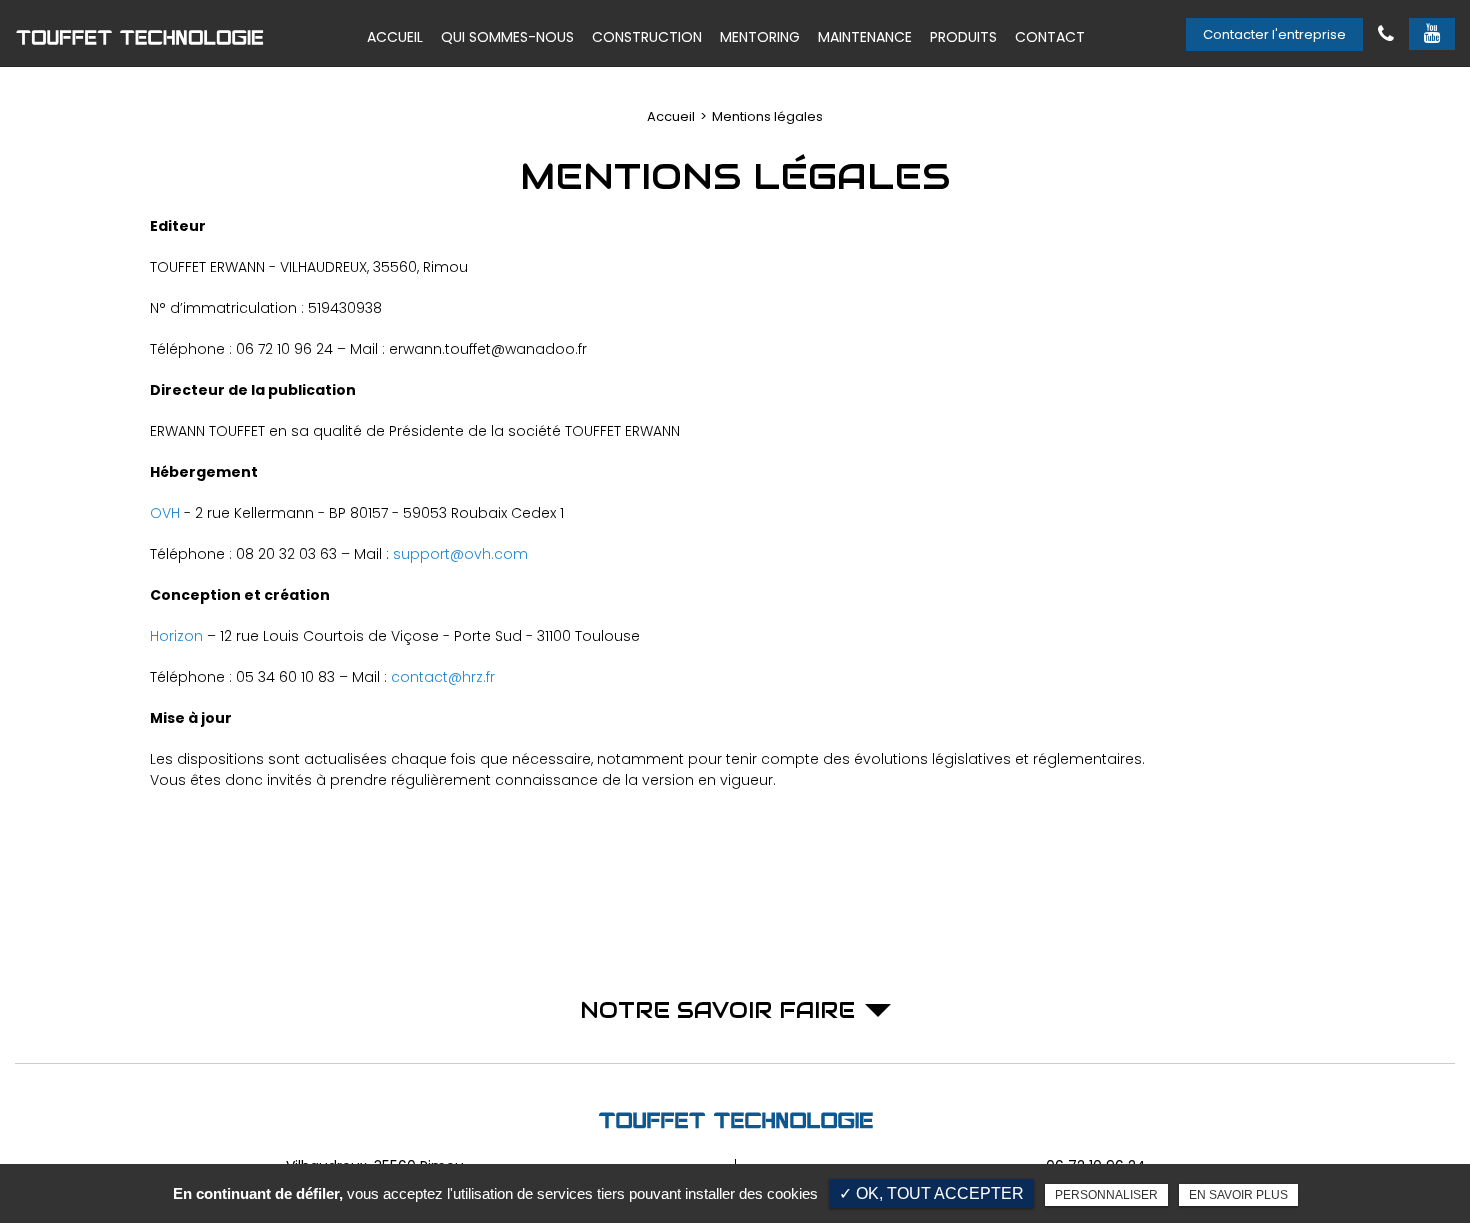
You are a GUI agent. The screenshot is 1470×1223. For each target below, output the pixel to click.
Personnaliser (1106, 1195)
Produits (963, 37)
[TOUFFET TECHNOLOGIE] (140, 37)
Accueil (395, 37)
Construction (647, 37)
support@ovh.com (460, 554)
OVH (165, 513)
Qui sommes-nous (507, 37)
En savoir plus (1238, 1195)
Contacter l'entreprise (1274, 34)
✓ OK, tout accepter (931, 1193)
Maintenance (865, 37)
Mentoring (760, 37)
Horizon (176, 636)
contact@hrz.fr (443, 677)
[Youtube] (1432, 34)
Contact (1050, 37)
